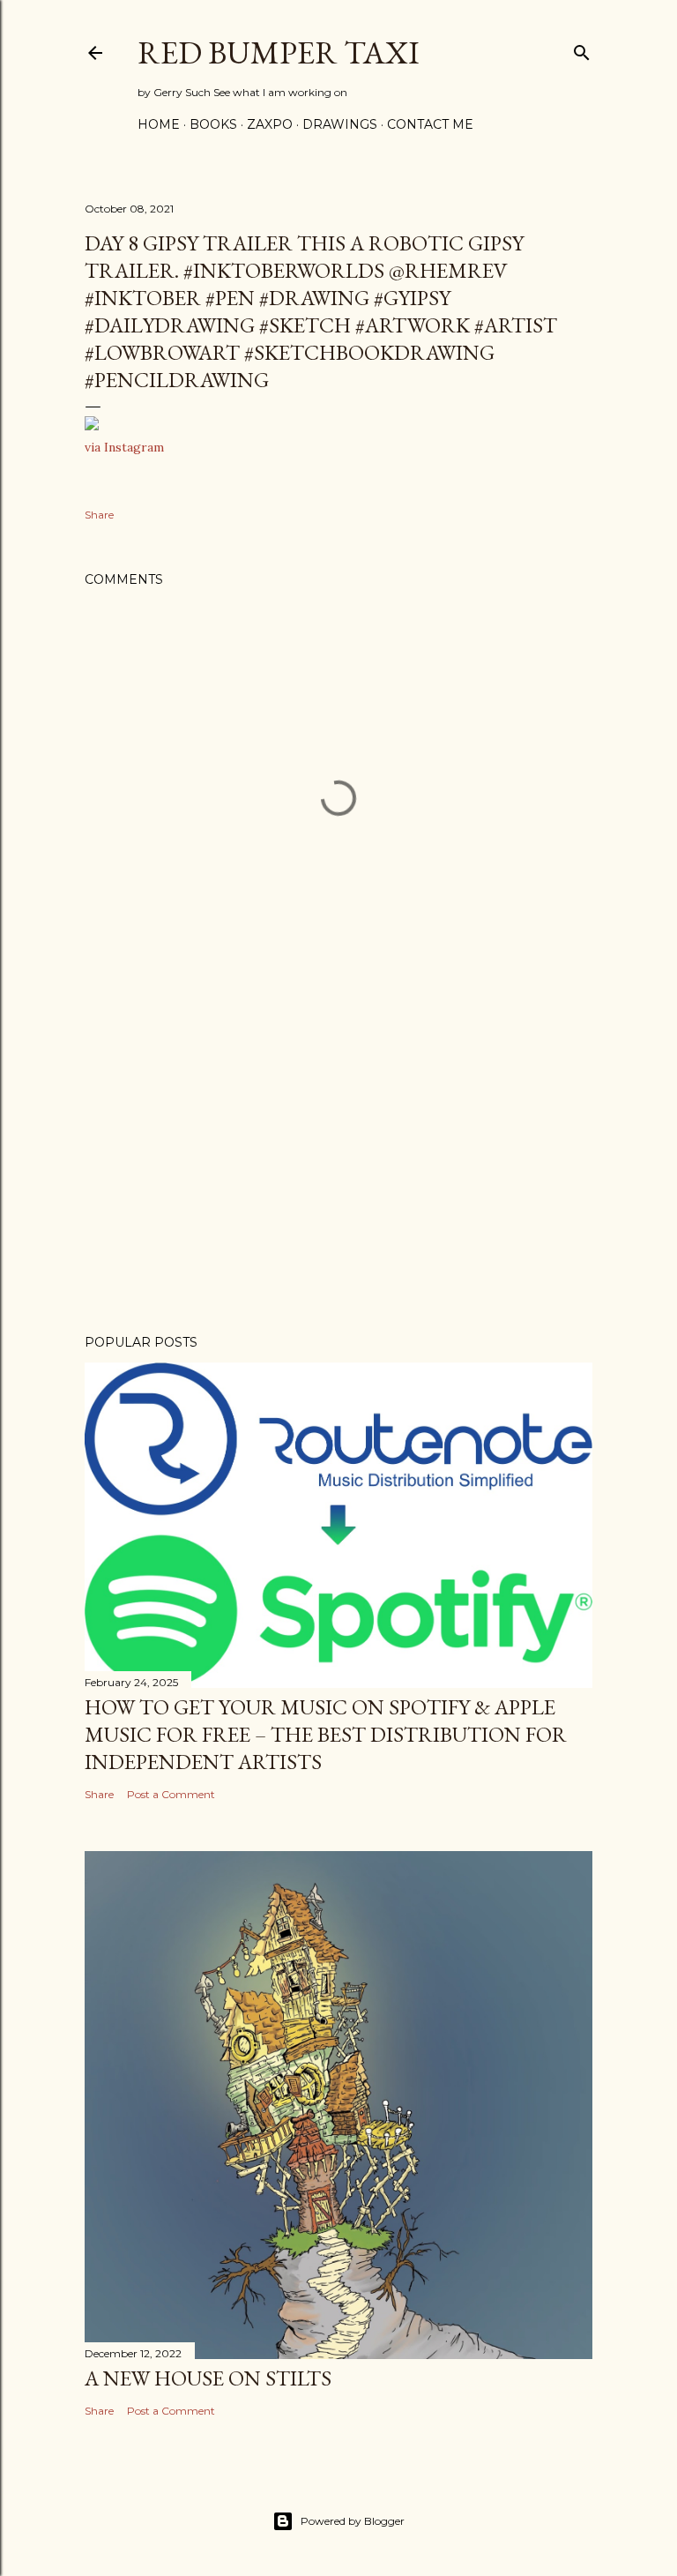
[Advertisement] (338, 1167)
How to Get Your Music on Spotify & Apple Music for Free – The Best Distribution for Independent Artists (326, 1734)
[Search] (582, 49)
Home (159, 124)
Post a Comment (171, 1794)
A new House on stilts (208, 2378)
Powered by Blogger (353, 2521)
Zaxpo (270, 124)
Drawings (340, 124)
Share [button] (99, 515)
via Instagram (124, 447)
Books (213, 124)
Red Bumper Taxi (279, 52)
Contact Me (430, 124)
